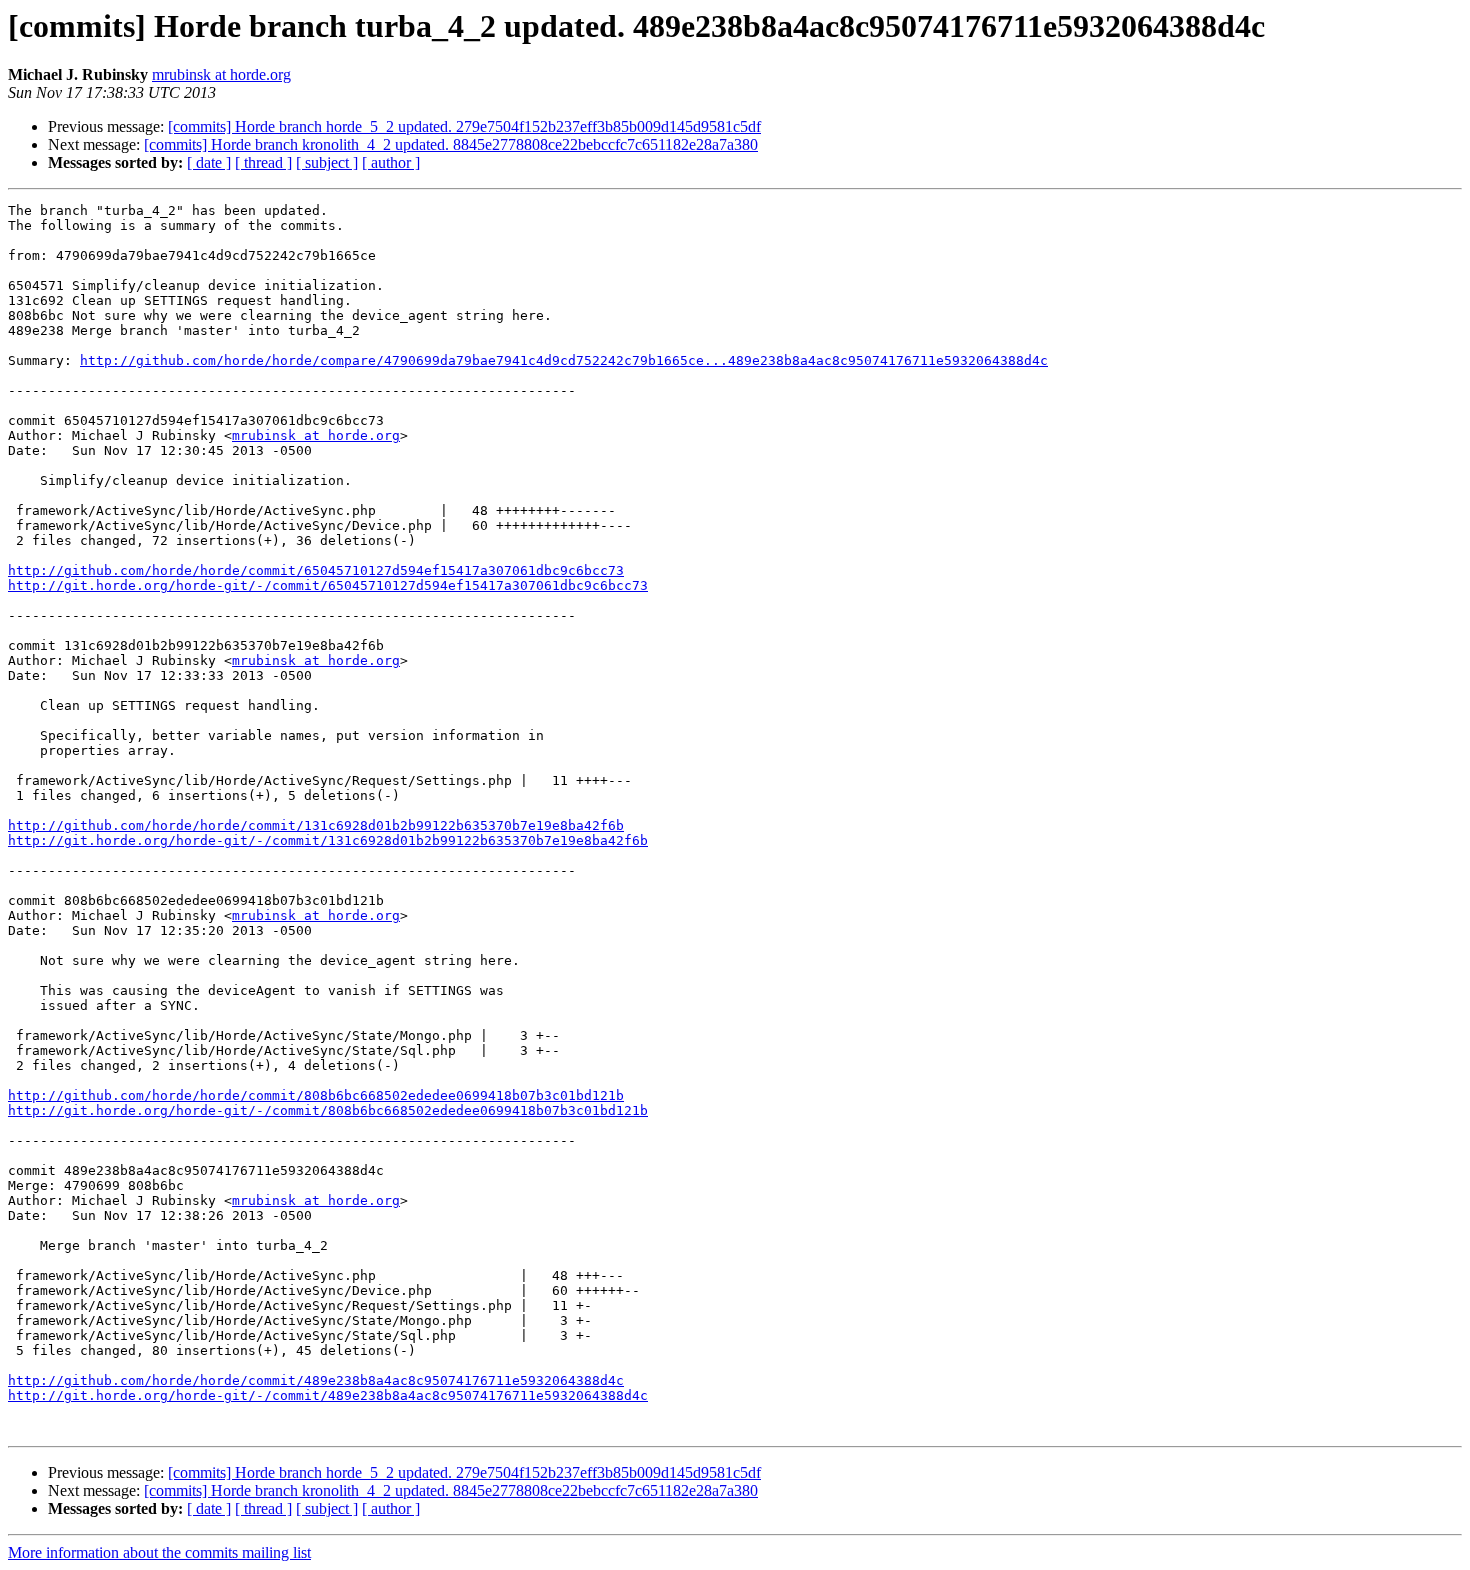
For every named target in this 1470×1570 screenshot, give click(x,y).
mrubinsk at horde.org (221, 74)
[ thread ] (263, 162)
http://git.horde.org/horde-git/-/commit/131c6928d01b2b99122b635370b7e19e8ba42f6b (328, 840)
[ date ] (209, 162)
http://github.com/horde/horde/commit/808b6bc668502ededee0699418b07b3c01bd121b (316, 1095)
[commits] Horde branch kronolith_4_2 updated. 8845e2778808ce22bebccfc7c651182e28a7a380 (451, 144)
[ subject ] (327, 162)
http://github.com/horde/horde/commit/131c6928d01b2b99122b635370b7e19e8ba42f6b (316, 825)
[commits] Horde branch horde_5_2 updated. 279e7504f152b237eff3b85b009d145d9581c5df (464, 126)
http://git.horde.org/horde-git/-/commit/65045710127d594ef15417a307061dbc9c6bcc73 (328, 585)
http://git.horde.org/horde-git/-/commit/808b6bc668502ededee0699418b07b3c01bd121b (328, 1110)
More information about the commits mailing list (159, 1552)
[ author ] (391, 162)
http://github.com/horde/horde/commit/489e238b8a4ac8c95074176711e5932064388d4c (316, 1380)
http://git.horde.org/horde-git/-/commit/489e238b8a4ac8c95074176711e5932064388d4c (328, 1395)
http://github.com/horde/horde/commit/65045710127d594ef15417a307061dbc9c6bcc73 (316, 570)
